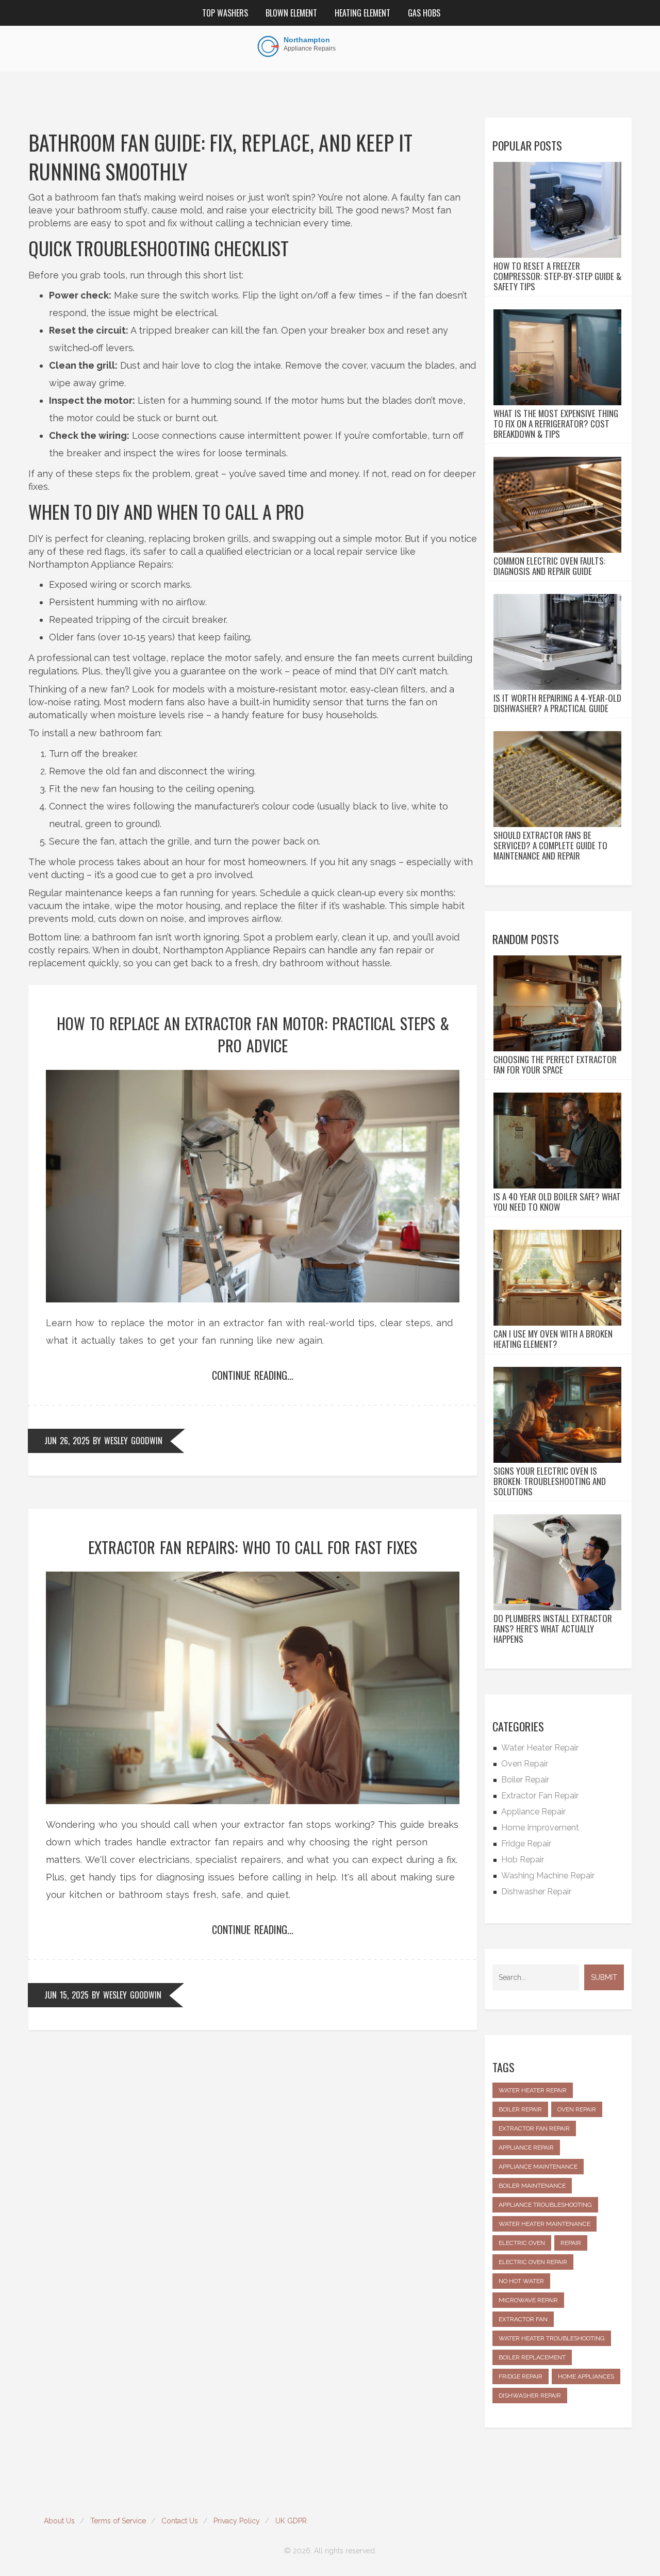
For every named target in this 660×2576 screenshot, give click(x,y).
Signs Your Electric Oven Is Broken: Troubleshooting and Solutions (550, 1481)
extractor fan (523, 2319)
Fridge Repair (526, 1844)
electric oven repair (533, 2262)
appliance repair (526, 2148)
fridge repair (521, 2376)
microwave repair (528, 2300)
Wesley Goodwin (133, 1441)
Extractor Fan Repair (540, 1796)
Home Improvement (540, 1828)
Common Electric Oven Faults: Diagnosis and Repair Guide (549, 566)
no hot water (521, 2281)
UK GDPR (291, 2521)
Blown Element (291, 13)
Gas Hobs (424, 13)
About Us (59, 2521)
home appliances (586, 2376)
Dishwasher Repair (536, 1892)
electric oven (522, 2243)
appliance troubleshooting (545, 2205)
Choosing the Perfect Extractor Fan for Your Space (555, 1065)
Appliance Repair (533, 1812)
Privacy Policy (237, 2521)
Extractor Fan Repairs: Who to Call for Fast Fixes (253, 1547)
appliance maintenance (538, 2167)
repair (571, 2243)
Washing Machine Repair (548, 1876)
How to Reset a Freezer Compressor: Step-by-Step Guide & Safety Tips (557, 276)
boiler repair (520, 2109)
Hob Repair (523, 1860)
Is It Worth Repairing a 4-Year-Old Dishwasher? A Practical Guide (557, 703)
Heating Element (362, 13)
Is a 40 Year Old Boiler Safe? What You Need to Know (557, 1202)
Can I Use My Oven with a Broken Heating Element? (553, 1339)
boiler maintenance (532, 2186)
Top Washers (225, 13)
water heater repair (533, 2090)
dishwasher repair (530, 2396)
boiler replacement (532, 2357)
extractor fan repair (534, 2128)
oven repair (577, 2109)
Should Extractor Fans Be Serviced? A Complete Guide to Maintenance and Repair (550, 846)
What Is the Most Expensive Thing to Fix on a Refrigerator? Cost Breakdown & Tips (556, 424)
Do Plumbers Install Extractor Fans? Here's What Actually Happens (553, 1629)
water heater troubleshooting (552, 2338)
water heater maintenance (544, 2224)
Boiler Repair (525, 1780)
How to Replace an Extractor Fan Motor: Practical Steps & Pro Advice (253, 1034)
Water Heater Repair (540, 1748)
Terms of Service (118, 2521)
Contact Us (180, 2521)
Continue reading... (253, 1375)
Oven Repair (525, 1764)
